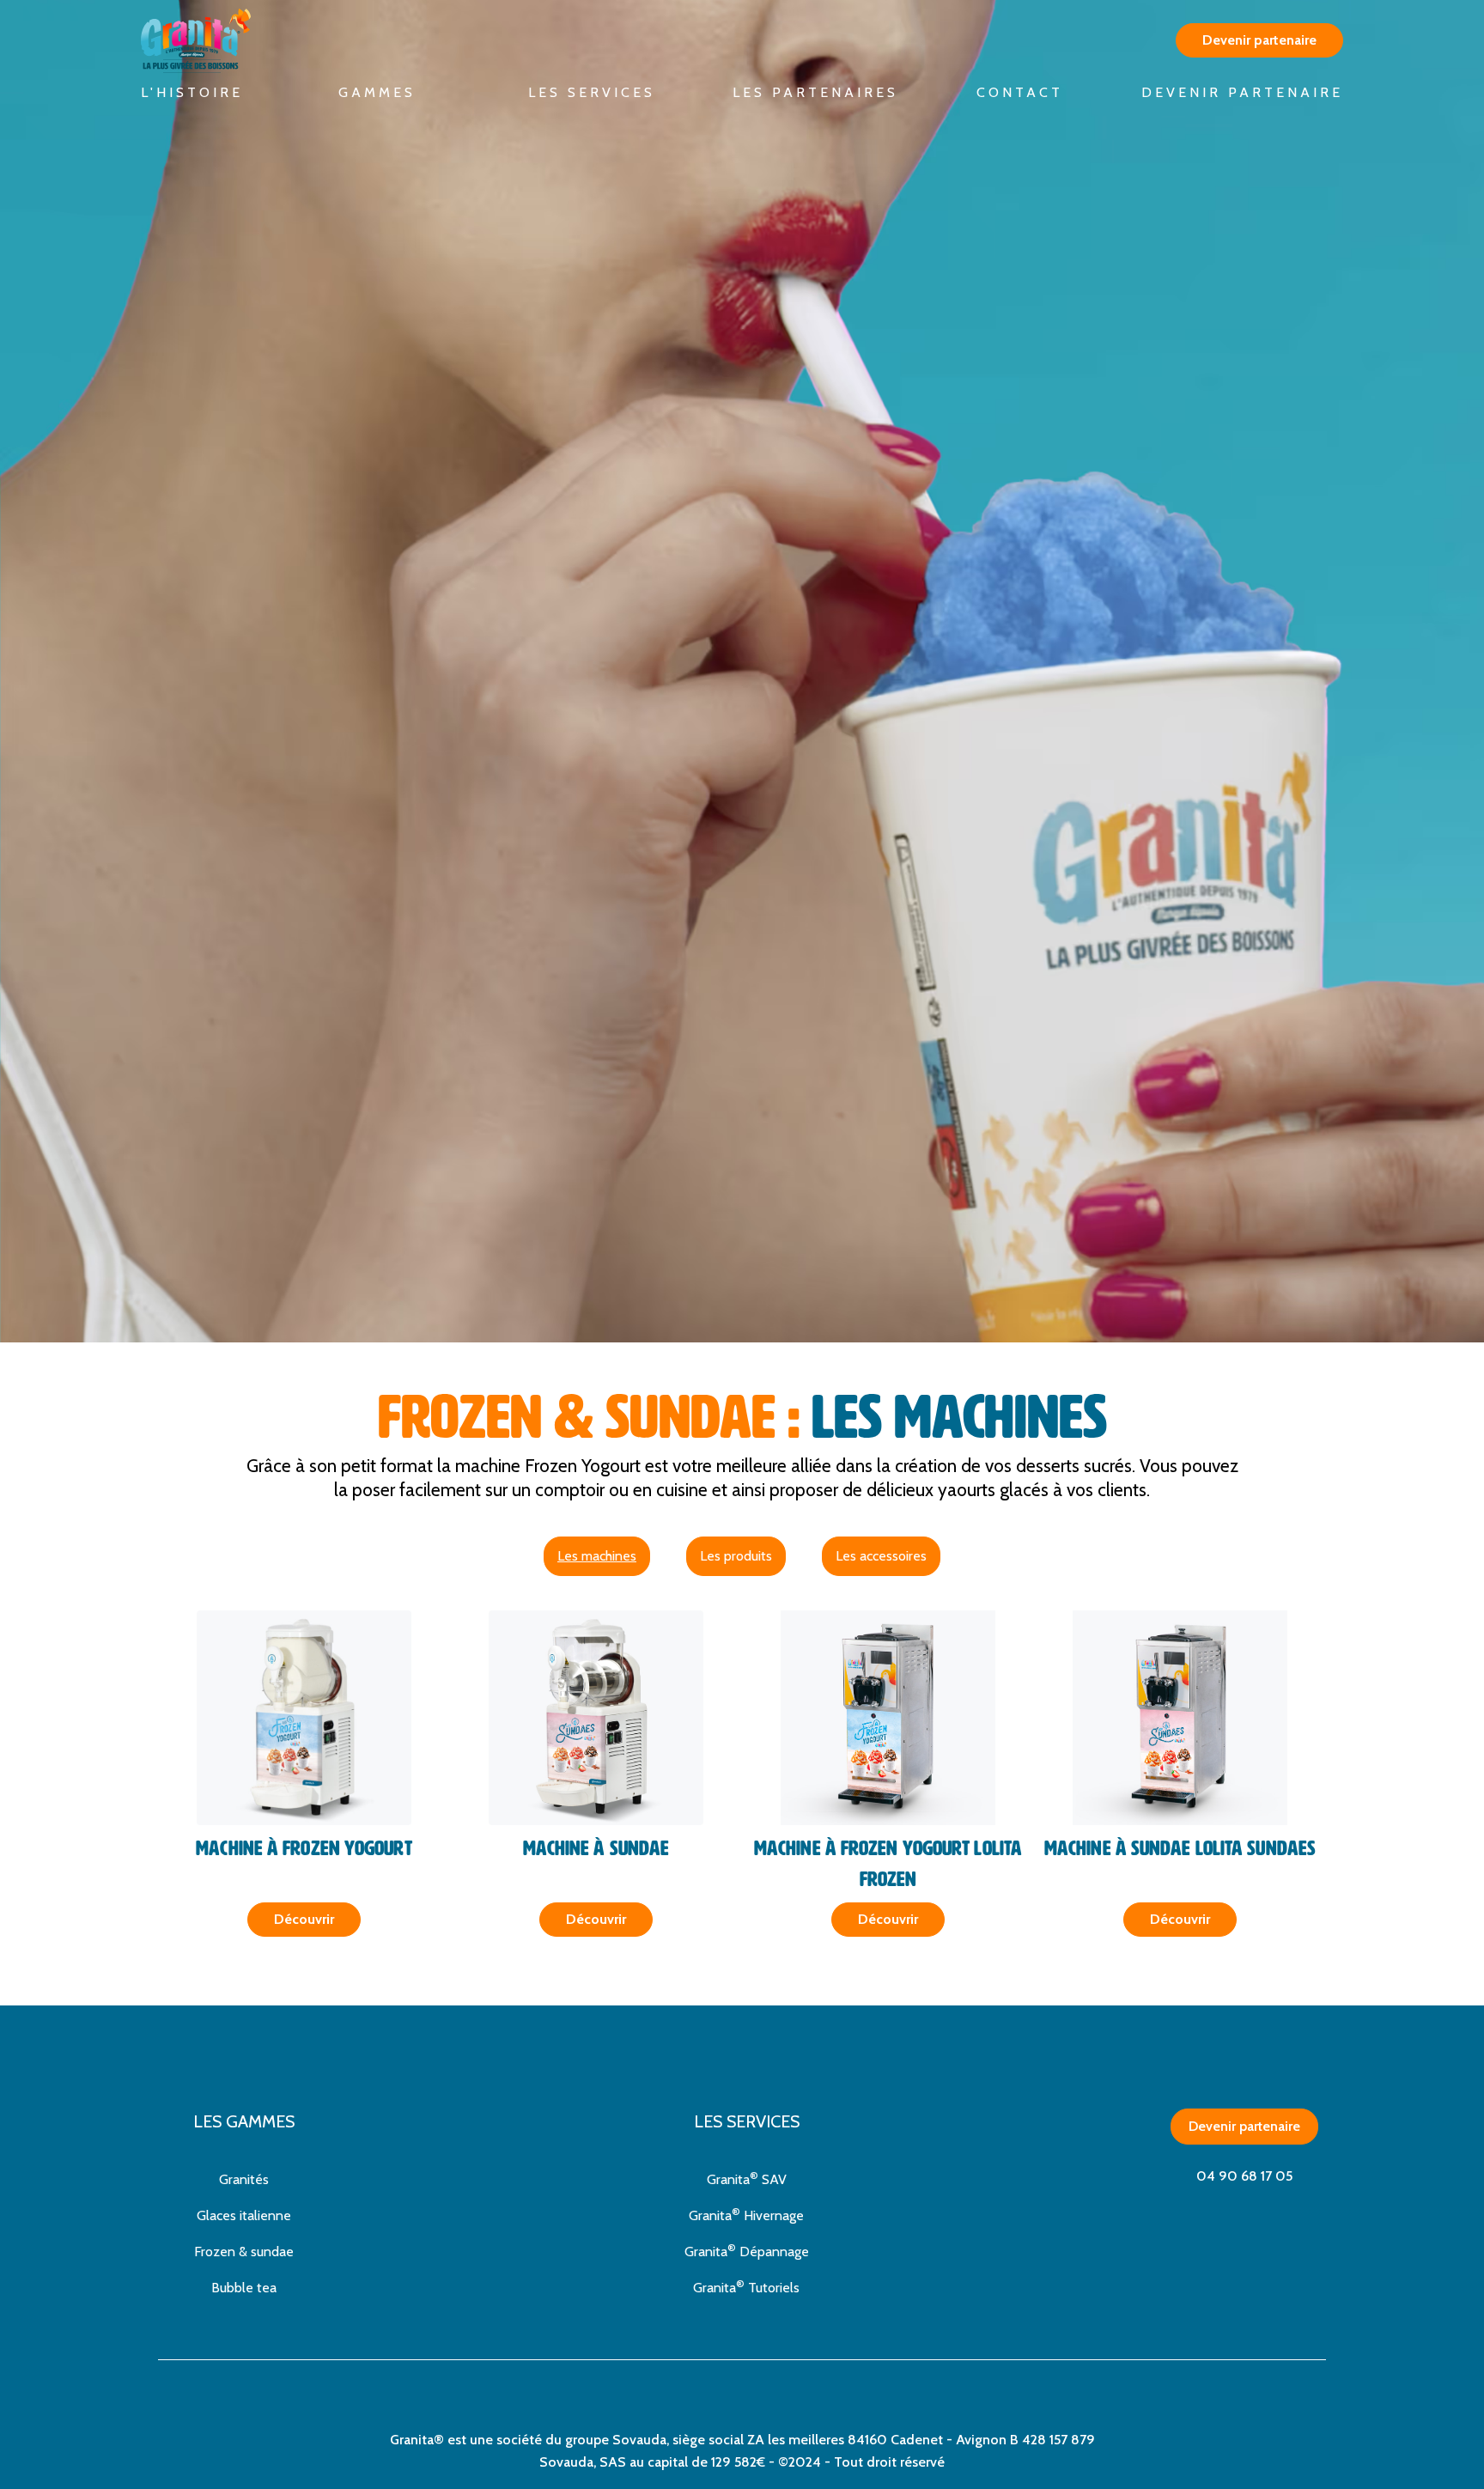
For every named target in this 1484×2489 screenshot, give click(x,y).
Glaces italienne (244, 2215)
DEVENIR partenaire (1242, 92)
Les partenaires (815, 92)
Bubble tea (244, 2288)
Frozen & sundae (244, 2252)
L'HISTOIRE (192, 92)
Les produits (736, 1556)
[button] (386, 93)
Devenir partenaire (1244, 2126)
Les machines (597, 1556)
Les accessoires (881, 1556)
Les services (592, 92)
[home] (210, 41)
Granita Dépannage (747, 2250)
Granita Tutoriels (746, 2286)
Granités (244, 2179)
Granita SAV (747, 2178)
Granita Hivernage (746, 2214)
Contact (1020, 92)
